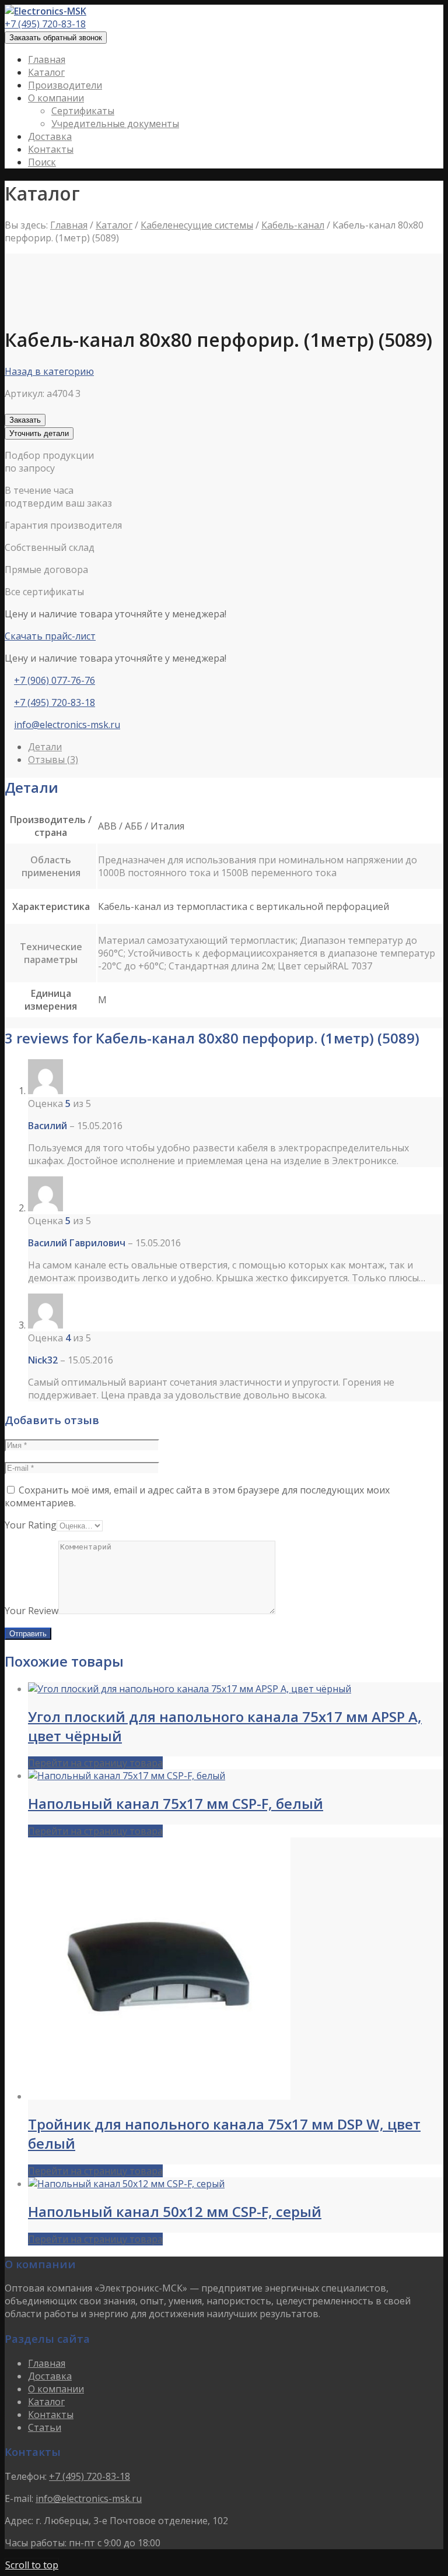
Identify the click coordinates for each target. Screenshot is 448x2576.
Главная (69, 225)
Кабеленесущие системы (197, 225)
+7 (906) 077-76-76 (55, 680)
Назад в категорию (49, 371)
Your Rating (31, 1525)
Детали (45, 747)
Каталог (114, 225)
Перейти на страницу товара (95, 1763)
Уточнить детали (39, 433)
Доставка (50, 2376)
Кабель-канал (293, 225)
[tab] (236, 747)
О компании (56, 2389)
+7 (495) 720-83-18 (45, 24)
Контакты (51, 2415)
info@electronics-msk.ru (67, 725)
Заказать (25, 420)
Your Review (32, 1611)
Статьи (45, 2427)
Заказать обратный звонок (56, 38)
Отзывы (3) (53, 760)
